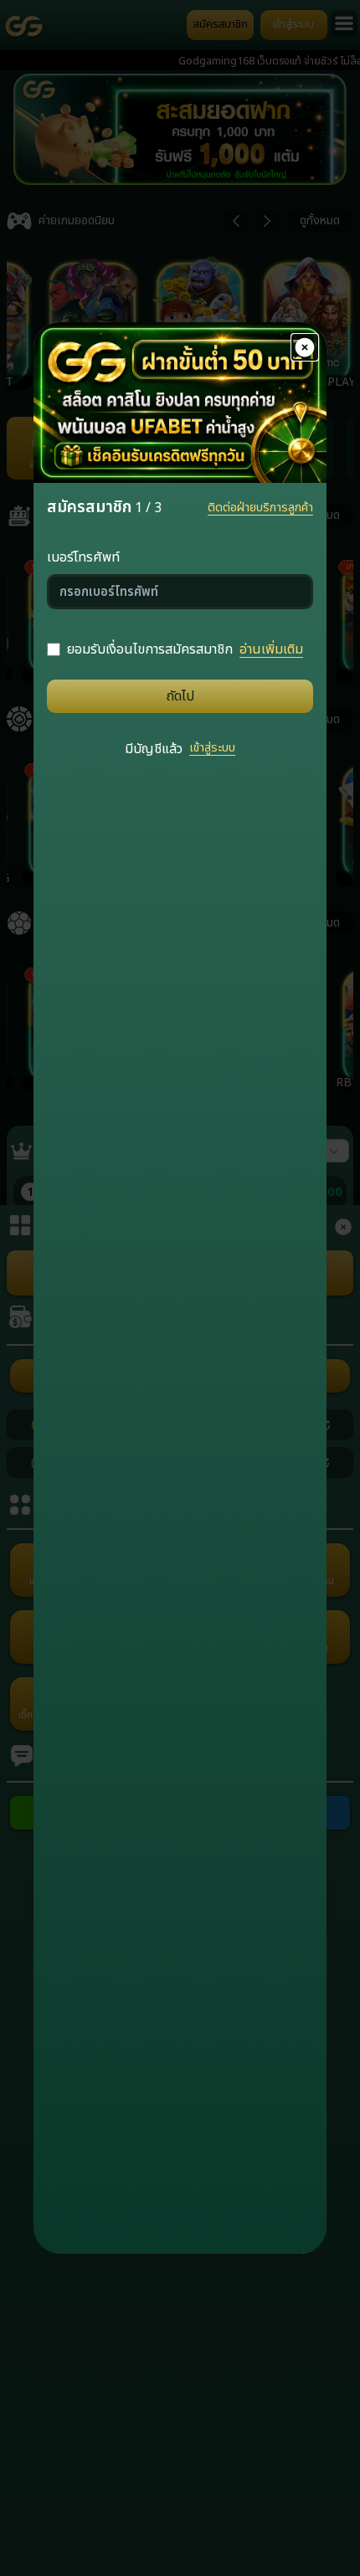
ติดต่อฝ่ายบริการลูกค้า (260, 508)
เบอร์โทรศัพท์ (83, 557)
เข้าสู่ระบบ (212, 748)
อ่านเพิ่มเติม (271, 649)
